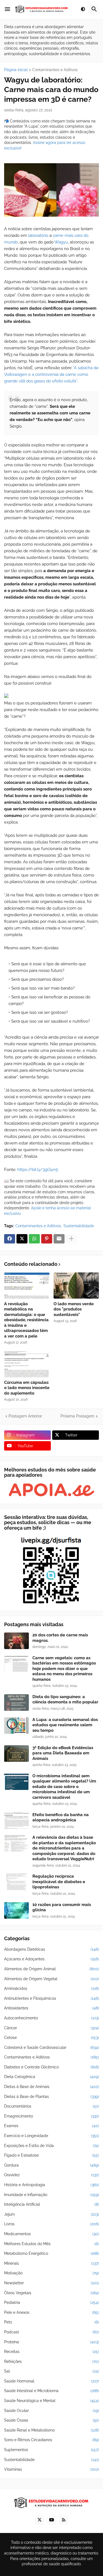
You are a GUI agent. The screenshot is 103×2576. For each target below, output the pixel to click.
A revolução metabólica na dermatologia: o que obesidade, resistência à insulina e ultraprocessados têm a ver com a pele (26, 1320)
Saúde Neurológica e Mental (51, 2401)
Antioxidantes (51, 2008)
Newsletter (51, 2283)
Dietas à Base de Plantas (51, 2097)
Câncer (51, 2028)
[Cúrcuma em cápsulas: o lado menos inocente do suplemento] (27, 1364)
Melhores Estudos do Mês (51, 2244)
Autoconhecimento (51, 2018)
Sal (51, 2371)
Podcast (51, 2332)
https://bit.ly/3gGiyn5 (38, 1170)
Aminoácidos (51, 1988)
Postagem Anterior (25, 1416)
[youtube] (52, 2520)
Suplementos (51, 2450)
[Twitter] (22, 1239)
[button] (7, 9)
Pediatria (51, 2302)
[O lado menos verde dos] (76, 1286)
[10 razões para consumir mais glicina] (16, 1910)
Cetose (51, 2038)
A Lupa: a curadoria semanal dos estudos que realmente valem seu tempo (65, 1725)
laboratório (38, 235)
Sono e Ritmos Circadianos (51, 2440)
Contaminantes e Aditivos (55, 70)
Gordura (51, 2165)
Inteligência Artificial (51, 2204)
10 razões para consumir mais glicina (62, 1907)
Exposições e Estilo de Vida (51, 2146)
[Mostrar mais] (71, 1239)
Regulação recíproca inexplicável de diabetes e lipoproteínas (59, 1882)
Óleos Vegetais (51, 2293)
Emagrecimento (51, 2116)
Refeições (51, 2361)
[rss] (64, 2520)
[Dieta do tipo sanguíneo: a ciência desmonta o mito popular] (16, 1703)
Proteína (51, 2342)
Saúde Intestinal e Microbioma (51, 2391)
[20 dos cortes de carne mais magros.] (16, 1641)
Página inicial (16, 70)
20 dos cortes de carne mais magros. (60, 1638)
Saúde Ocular (51, 2411)
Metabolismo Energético (51, 2253)
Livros (51, 2224)
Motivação (51, 2273)
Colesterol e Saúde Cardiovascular (51, 2047)
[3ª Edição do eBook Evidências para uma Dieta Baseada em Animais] (16, 1754)
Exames (51, 2126)
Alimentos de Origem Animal (51, 1969)
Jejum (51, 2214)
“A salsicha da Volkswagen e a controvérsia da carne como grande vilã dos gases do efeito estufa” (51, 374)
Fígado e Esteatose (51, 2155)
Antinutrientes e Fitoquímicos (51, 1998)
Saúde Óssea (51, 2420)
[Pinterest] (47, 1239)
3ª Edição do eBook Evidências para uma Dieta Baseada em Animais (63, 1753)
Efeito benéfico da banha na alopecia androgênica (61, 1818)
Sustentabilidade (79, 1226)
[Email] (59, 1239)
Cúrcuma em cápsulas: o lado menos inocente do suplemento (27, 1388)
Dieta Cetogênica (51, 2077)
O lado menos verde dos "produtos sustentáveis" (74, 1309)
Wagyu (61, 242)
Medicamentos (51, 2234)
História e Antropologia (51, 2185)
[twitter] (40, 2520)
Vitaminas (51, 2469)
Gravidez (51, 2175)
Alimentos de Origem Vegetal (51, 1979)
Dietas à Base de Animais (51, 2087)
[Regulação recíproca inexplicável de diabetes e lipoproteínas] (16, 1882)
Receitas (51, 2352)
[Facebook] (10, 1239)
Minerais (51, 2263)
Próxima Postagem (77, 1416)
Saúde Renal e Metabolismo (51, 2430)
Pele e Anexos (51, 2312)
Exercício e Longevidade (51, 2136)
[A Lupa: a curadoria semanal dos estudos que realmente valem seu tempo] (16, 1725)
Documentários (51, 2106)
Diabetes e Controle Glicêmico (51, 2067)
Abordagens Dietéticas (51, 1949)
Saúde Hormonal (51, 2381)
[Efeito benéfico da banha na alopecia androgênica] (16, 1821)
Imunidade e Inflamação (51, 2195)
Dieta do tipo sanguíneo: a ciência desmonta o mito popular (65, 1700)
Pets (51, 2322)
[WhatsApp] (34, 1239)
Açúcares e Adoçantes (51, 1959)
